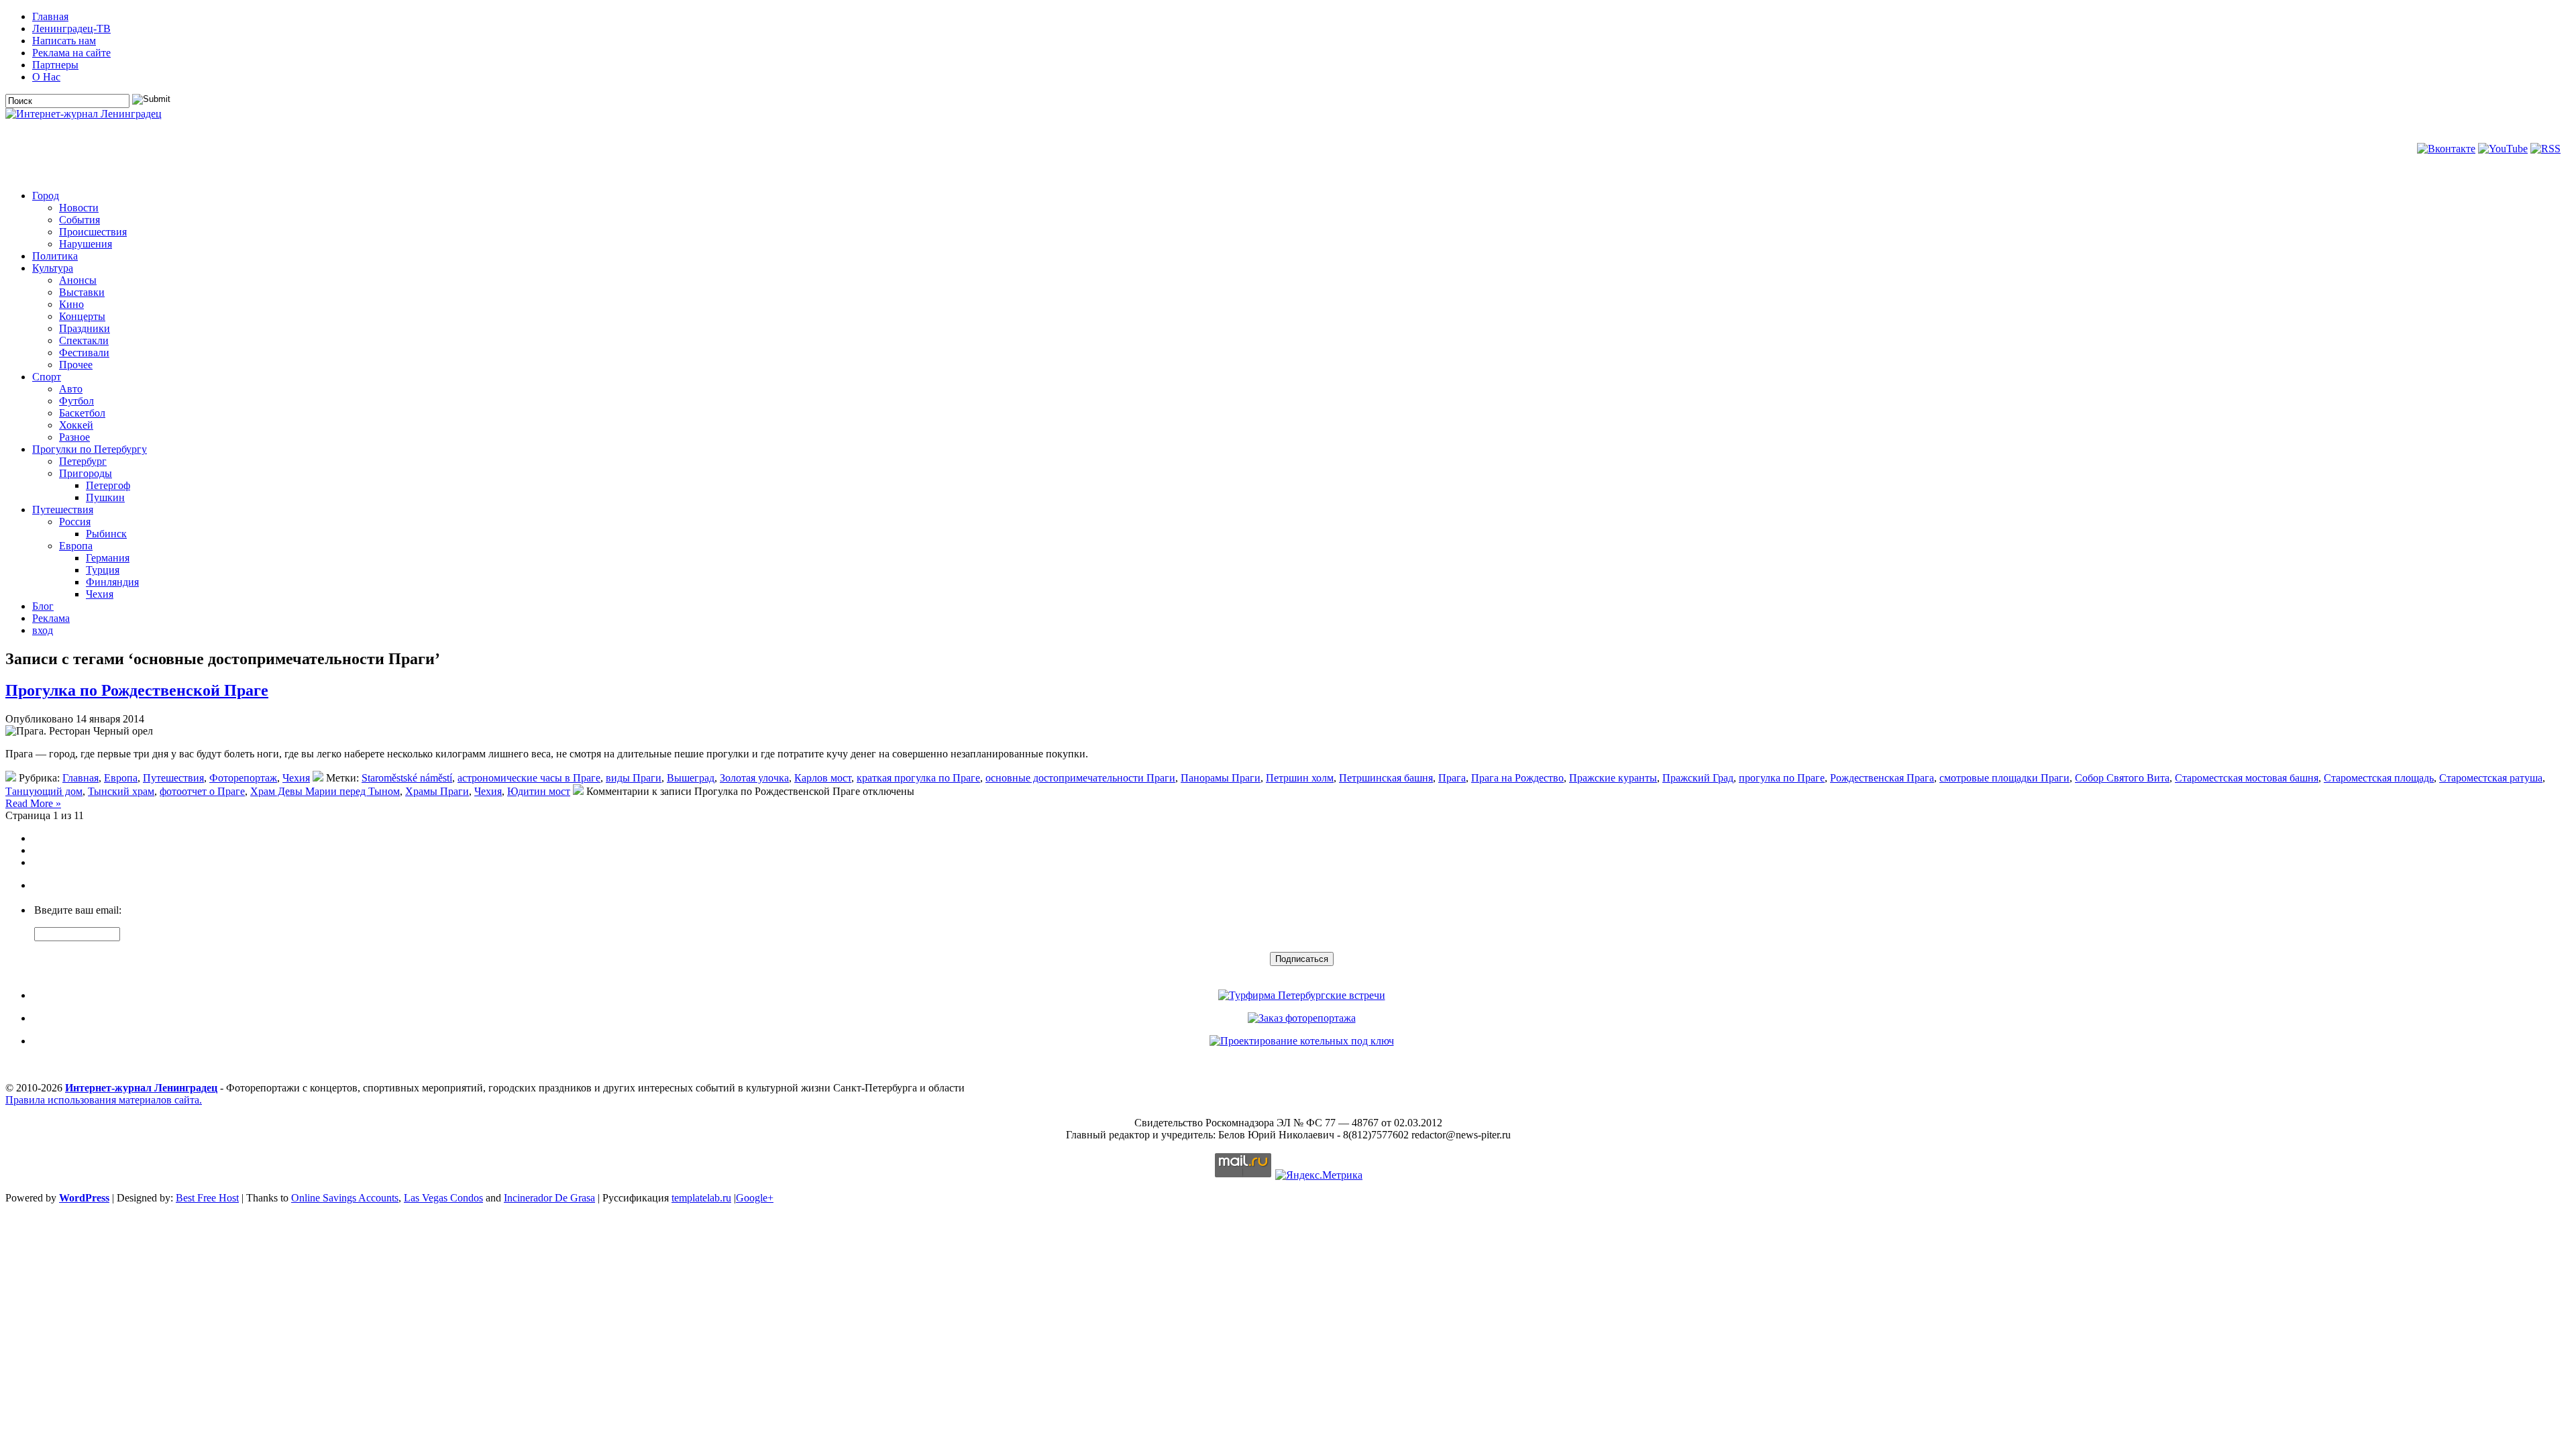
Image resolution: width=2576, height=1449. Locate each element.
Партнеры (55, 65)
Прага (1452, 778)
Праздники (85, 328)
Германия (108, 558)
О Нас (46, 77)
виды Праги (634, 778)
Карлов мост (823, 778)
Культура (53, 268)
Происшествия (93, 232)
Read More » (33, 803)
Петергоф (108, 485)
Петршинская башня (1386, 778)
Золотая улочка (754, 778)
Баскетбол (82, 413)
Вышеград (691, 778)
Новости (79, 208)
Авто (71, 389)
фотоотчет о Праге (202, 791)
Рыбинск (106, 534)
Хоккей (76, 425)
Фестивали (84, 353)
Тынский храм (121, 791)
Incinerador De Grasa (549, 1198)
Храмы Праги (437, 791)
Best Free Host (207, 1198)
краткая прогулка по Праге (918, 778)
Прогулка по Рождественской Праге (137, 690)
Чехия (100, 594)
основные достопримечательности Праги (1080, 778)
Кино (71, 304)
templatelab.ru (701, 1198)
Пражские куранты (1613, 778)
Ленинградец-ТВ (71, 29)
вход (43, 630)
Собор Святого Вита (2122, 778)
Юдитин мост (539, 791)
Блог (43, 606)
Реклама (51, 618)
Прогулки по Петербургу (90, 449)
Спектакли (84, 340)
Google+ (755, 1198)
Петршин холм (1300, 778)
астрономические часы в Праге (529, 778)
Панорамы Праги (1221, 778)
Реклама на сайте (71, 53)
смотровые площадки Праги (2004, 778)
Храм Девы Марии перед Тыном (325, 791)
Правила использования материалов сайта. (104, 1100)
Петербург (83, 461)
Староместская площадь (2379, 778)
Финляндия (112, 582)
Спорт (47, 377)
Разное (74, 437)
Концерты (82, 316)
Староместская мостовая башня (2247, 778)
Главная (50, 16)
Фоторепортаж (243, 778)
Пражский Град (1698, 778)
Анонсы (78, 280)
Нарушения (86, 244)
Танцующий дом (44, 791)
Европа (76, 546)
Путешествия (63, 509)
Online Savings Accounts (345, 1198)
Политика (55, 256)
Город (46, 196)
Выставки (82, 292)
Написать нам (64, 41)
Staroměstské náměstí (407, 778)
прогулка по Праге (1782, 778)
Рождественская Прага (1882, 778)
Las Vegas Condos (443, 1198)
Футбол (76, 401)
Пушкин (105, 497)
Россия (75, 522)
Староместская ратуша (2491, 778)
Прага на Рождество (1517, 778)
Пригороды (86, 473)
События (79, 220)
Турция (103, 570)
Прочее (76, 365)
